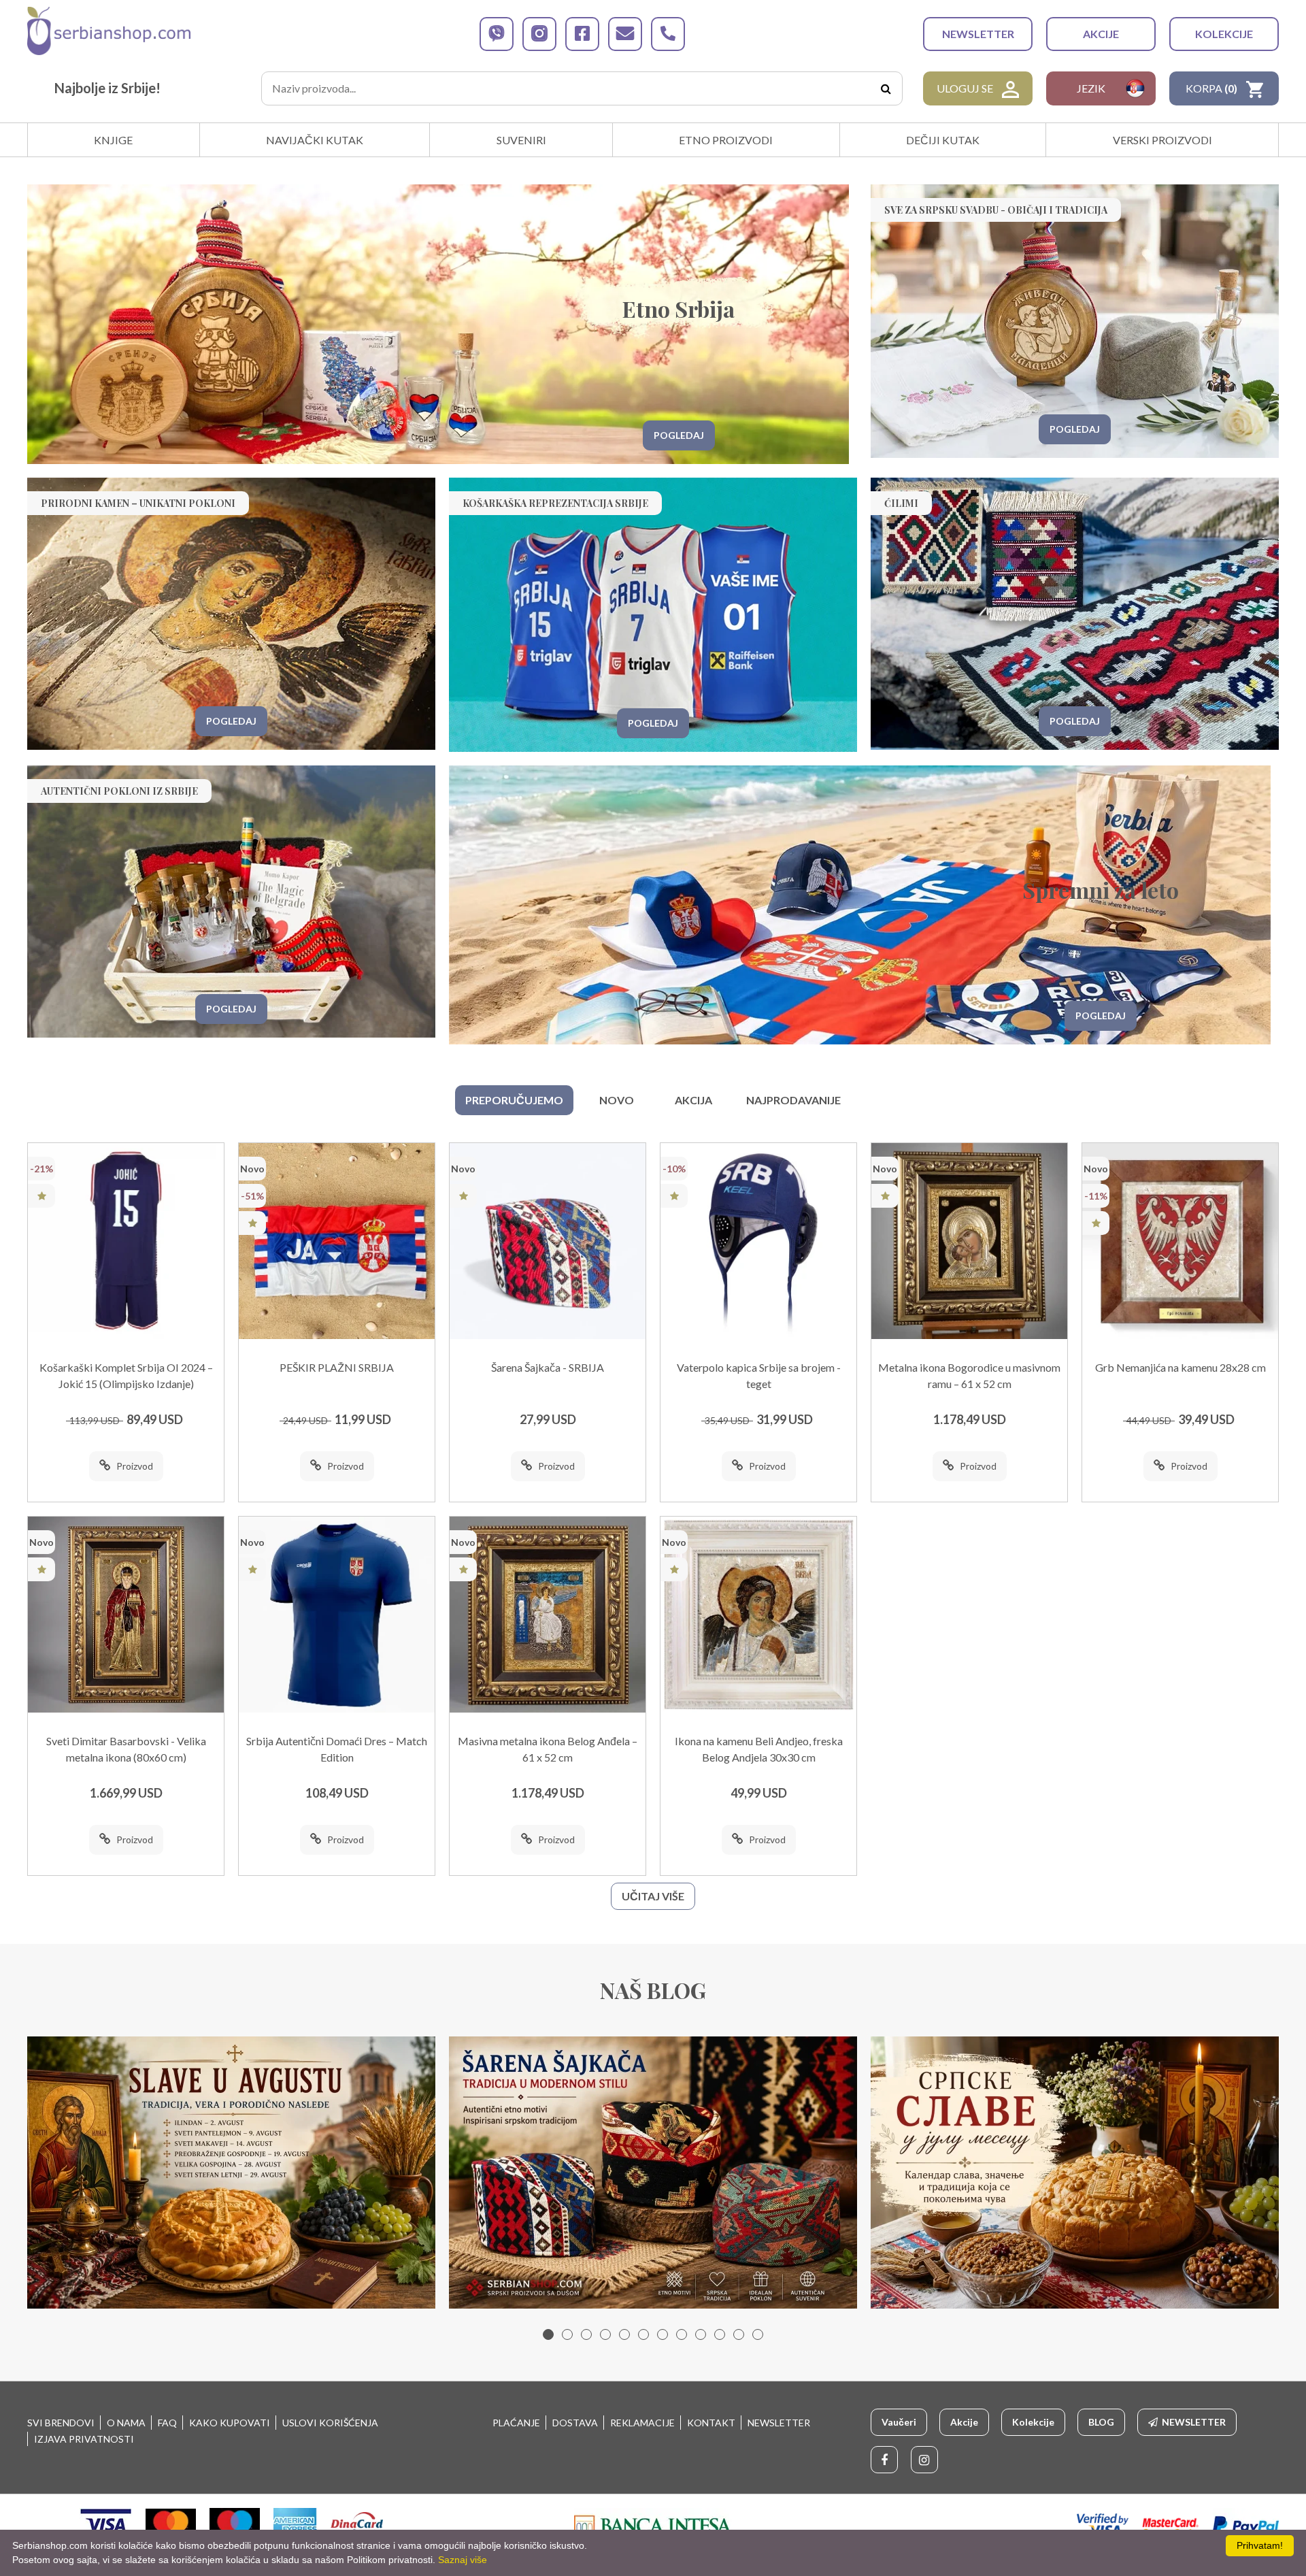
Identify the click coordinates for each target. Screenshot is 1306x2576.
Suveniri (521, 140)
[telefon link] (668, 34)
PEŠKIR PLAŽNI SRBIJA (337, 1367)
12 (758, 2334)
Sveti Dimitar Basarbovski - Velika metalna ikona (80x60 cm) (126, 1749)
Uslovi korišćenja (330, 2423)
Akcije (1101, 34)
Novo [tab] (617, 1100)
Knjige (113, 140)
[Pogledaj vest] (231, 2173)
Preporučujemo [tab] (514, 1100)
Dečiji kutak (943, 140)
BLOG (1101, 2422)
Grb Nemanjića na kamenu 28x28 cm (1181, 1367)
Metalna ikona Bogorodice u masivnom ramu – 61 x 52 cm (969, 1375)
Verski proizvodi (1162, 140)
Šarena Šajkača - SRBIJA (548, 1367)
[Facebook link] (884, 2460)
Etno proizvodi (726, 140)
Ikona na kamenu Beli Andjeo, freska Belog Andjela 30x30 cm (759, 1749)
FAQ (167, 2423)
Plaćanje (516, 2423)
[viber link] (497, 34)
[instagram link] (539, 34)
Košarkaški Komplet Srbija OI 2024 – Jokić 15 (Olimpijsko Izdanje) (126, 1375)
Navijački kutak (315, 140)
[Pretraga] (886, 88)
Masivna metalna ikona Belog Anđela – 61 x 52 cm (548, 1749)
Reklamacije (642, 2423)
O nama (126, 2423)
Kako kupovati (230, 2423)
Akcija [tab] (693, 1100)
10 (720, 2334)
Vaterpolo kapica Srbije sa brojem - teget (759, 1375)
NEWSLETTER (978, 34)
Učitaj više (653, 1896)
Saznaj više (463, 2560)
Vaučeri (899, 2422)
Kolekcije (1224, 34)
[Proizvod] (126, 1241)
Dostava (575, 2423)
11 (739, 2334)
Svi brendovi (61, 2423)
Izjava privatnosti (84, 2439)
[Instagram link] (924, 2460)
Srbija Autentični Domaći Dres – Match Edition (337, 1749)
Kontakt (711, 2423)
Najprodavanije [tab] (793, 1100)
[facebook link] (582, 34)
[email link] (625, 34)
